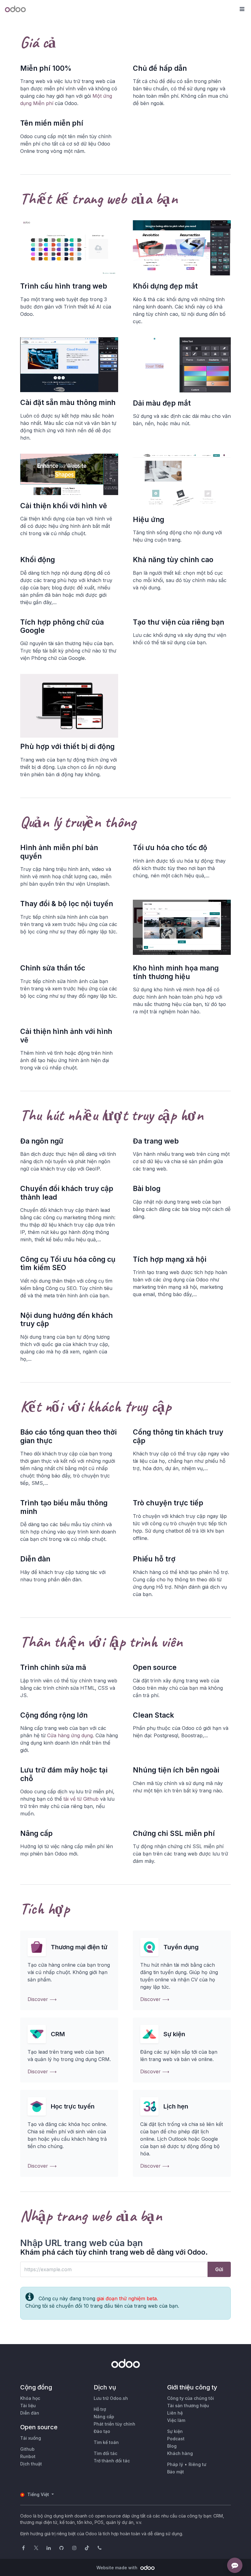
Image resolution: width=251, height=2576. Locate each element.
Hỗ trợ (100, 2409)
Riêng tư (197, 2464)
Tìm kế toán (106, 2442)
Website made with (118, 2568)
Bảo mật (176, 2472)
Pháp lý (175, 2464)
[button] (242, 9)
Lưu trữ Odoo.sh (111, 2398)
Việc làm (176, 2420)
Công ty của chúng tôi (191, 2398)
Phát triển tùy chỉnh (114, 2424)
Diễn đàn (30, 2413)
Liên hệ (175, 2413)
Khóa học (30, 2398)
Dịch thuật (31, 2464)
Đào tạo (102, 2431)
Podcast (176, 2439)
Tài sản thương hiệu (188, 2406)
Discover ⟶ (42, 1999)
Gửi (219, 2269)
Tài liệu (28, 2406)
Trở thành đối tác (112, 2461)
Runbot (28, 2456)
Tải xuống (31, 2438)
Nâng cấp (104, 2417)
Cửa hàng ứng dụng (70, 1735)
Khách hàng (180, 2453)
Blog (172, 2446)
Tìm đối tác (105, 2453)
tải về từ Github (81, 1799)
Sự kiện (175, 2431)
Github (27, 2449)
